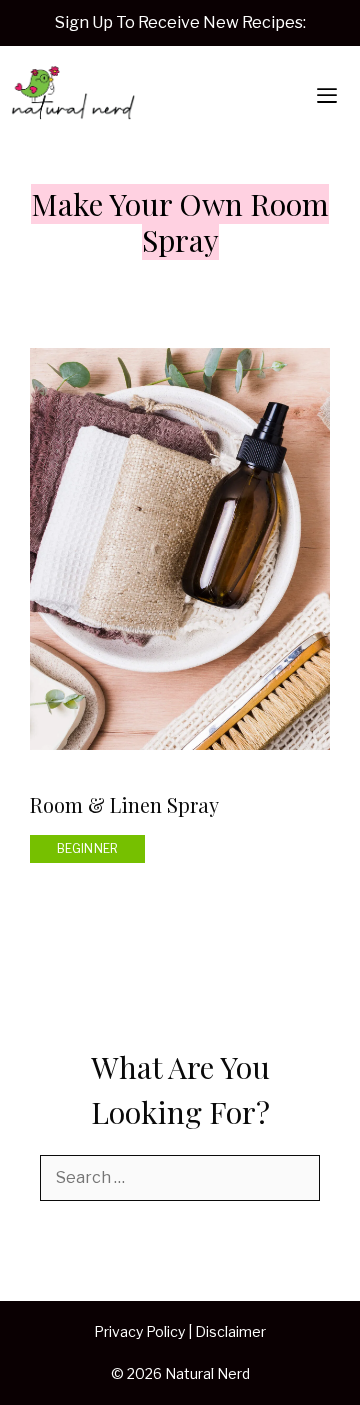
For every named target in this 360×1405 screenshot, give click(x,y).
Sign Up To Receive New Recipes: (180, 22)
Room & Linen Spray (124, 804)
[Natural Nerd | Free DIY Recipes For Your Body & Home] (73, 96)
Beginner (88, 848)
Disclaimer (230, 1331)
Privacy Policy (139, 1331)
